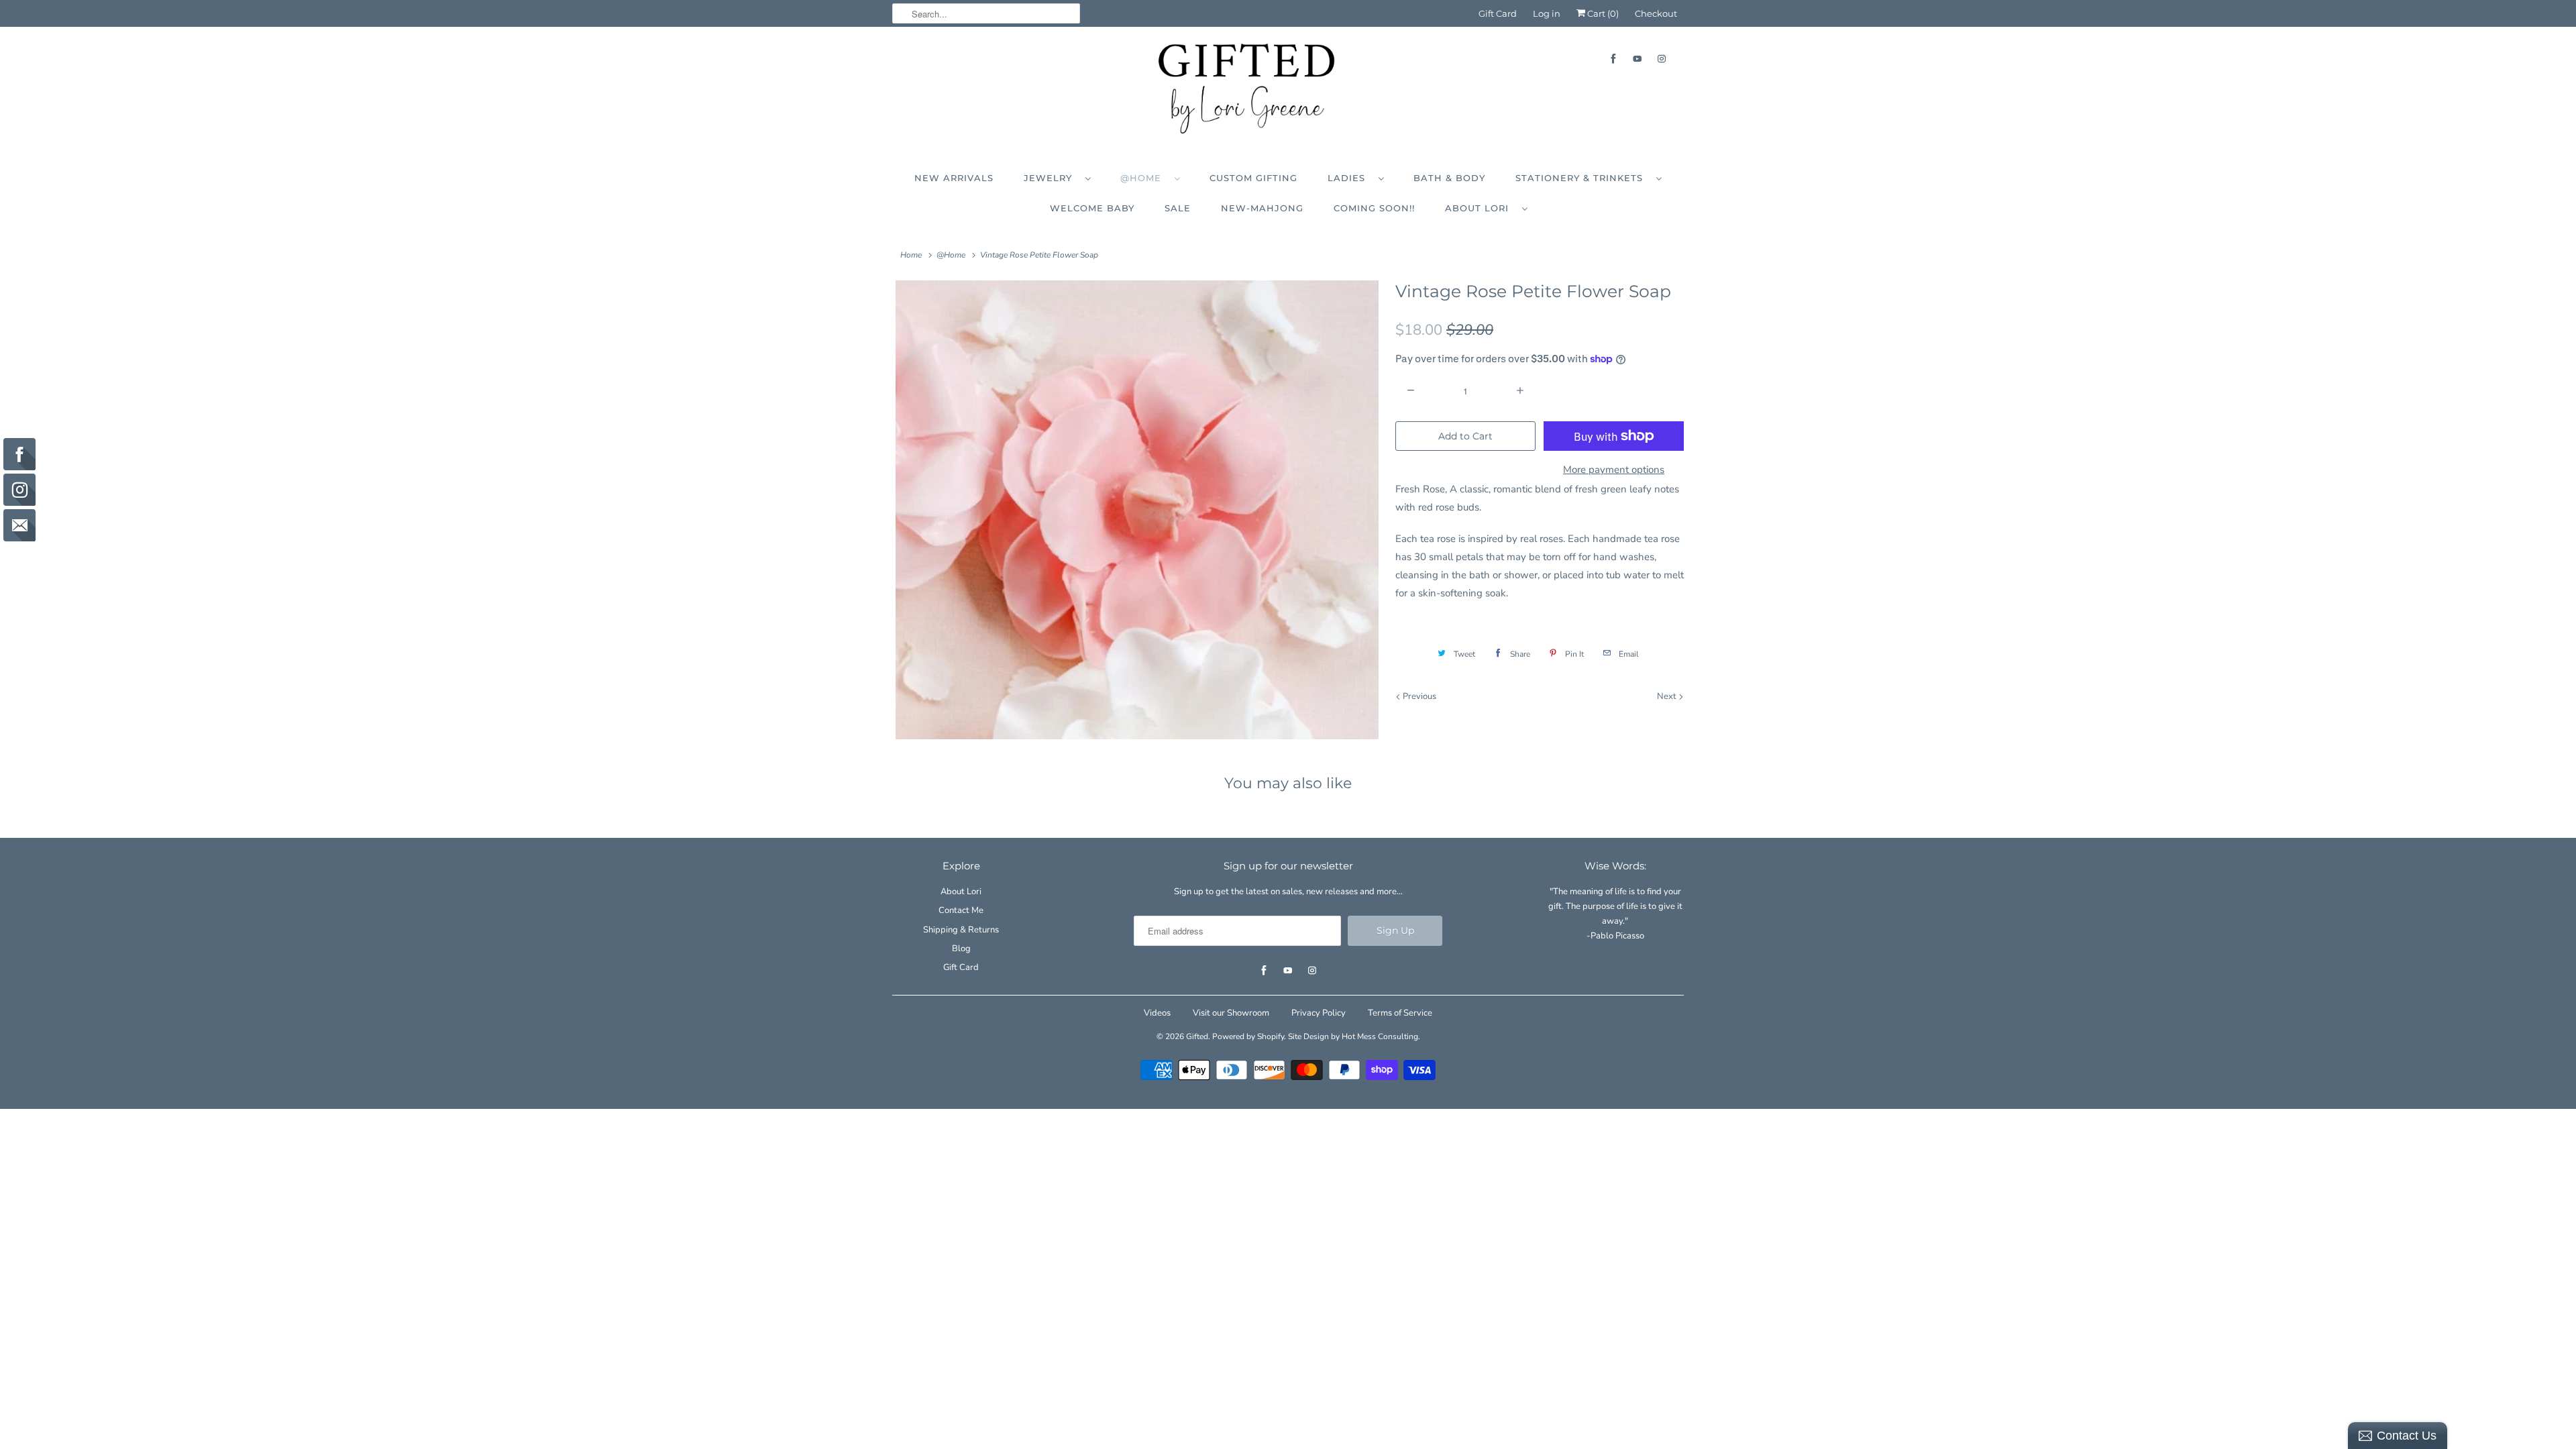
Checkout (1656, 13)
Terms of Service (1400, 1013)
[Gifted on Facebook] (1613, 59)
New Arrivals (954, 178)
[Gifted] (1288, 92)
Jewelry (1051, 178)
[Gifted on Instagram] (1662, 59)
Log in (1547, 13)
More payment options (1614, 470)
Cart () (1602, 13)
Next (1668, 696)
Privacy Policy (1319, 1013)
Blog (961, 949)
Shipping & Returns (961, 930)
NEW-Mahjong (1262, 208)
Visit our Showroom (1231, 1013)
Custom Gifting (1253, 178)
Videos (1157, 1013)
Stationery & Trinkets (1582, 178)
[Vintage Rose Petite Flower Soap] (1137, 510)
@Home (1144, 178)
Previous (1418, 696)
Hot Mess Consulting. (1381, 1036)
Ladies (1350, 178)
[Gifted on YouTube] (1638, 59)
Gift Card (1498, 13)
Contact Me (961, 910)
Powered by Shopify (1248, 1036)
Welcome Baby (1092, 208)
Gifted (1197, 1036)
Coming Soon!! (1374, 208)
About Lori (1480, 208)
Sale (1178, 208)
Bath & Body (1449, 178)
